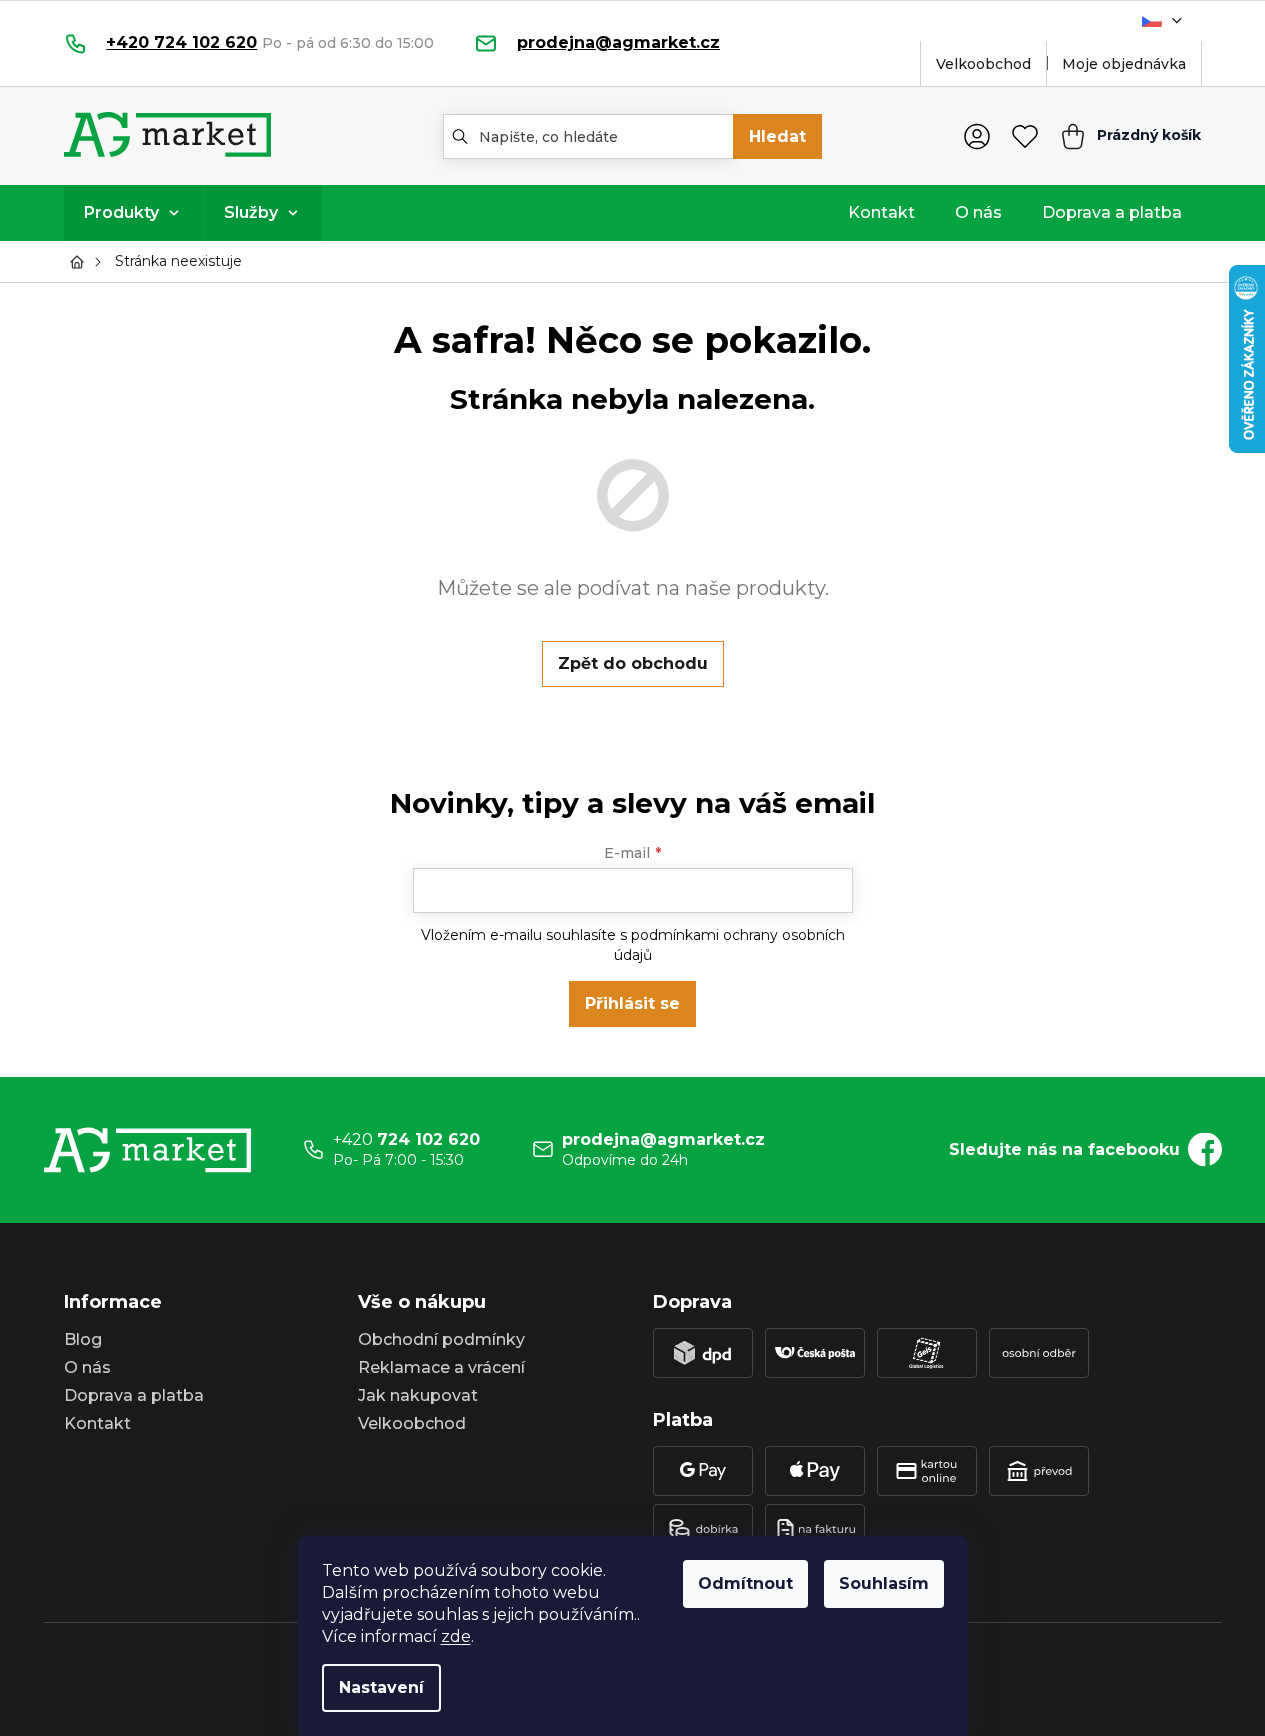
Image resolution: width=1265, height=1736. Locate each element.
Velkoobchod (983, 64)
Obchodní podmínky (441, 1339)
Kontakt (97, 1423)
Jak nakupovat (418, 1395)
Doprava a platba (134, 1395)
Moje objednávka (1124, 64)
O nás (87, 1367)
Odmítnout (745, 1583)
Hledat (777, 136)
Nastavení (381, 1687)
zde (456, 1636)
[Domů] (82, 262)
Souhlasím (884, 1583)
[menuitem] (133, 213)
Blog (83, 1339)
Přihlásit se (632, 1003)
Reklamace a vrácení (441, 1367)
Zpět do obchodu (633, 663)
